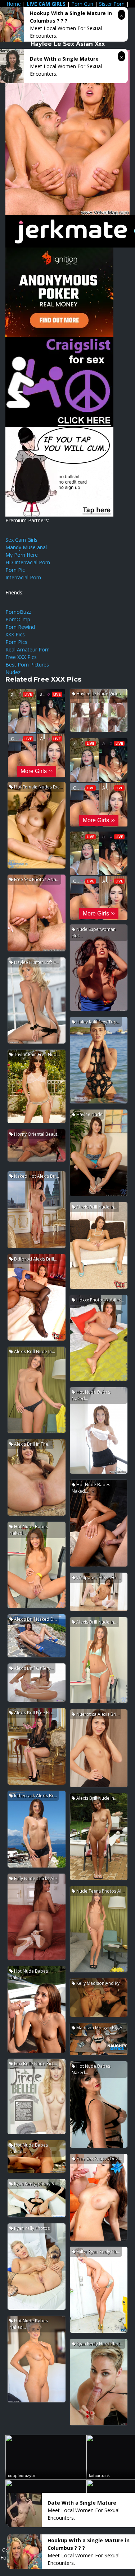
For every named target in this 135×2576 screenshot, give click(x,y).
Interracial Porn (23, 577)
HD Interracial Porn (28, 562)
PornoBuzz (18, 612)
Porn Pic (15, 570)
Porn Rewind (20, 627)
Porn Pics (16, 642)
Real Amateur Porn (28, 649)
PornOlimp (18, 619)
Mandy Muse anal (26, 547)
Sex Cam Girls (21, 540)
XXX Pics (15, 634)
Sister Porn (112, 4)
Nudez (13, 672)
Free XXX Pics (21, 657)
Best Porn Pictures (27, 665)
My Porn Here (22, 555)
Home (14, 4)
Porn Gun (82, 4)
